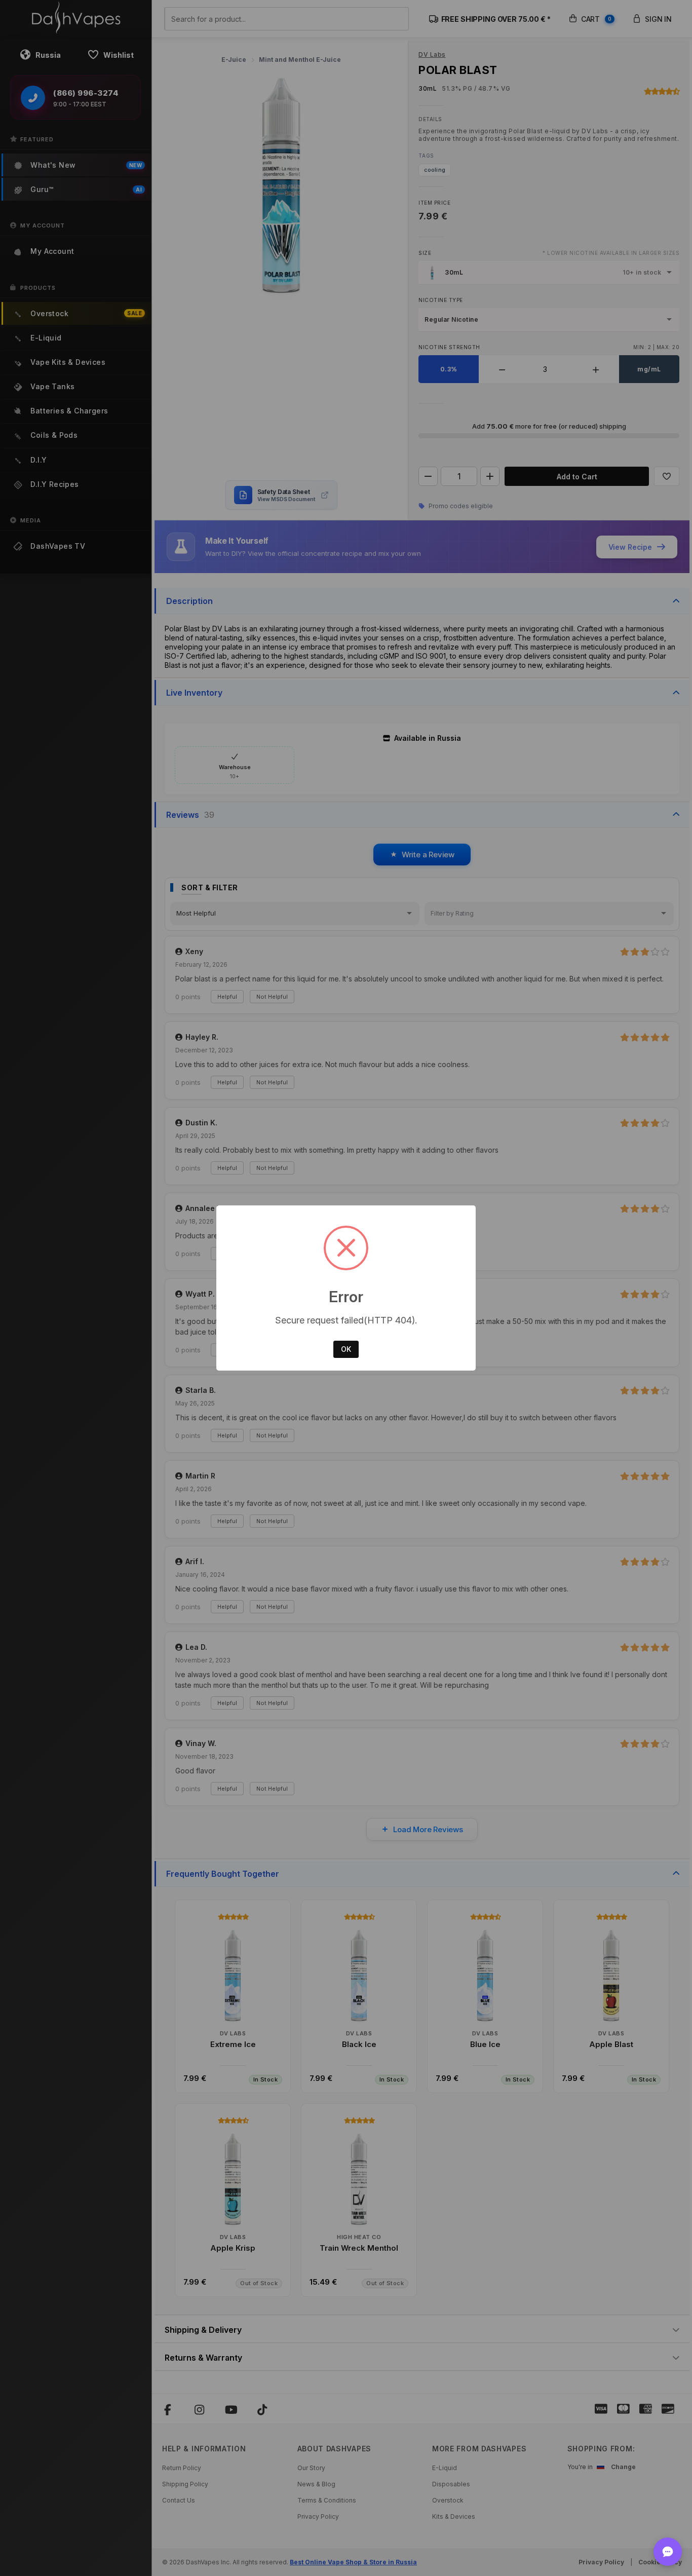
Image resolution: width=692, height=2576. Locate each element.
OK (346, 1349)
